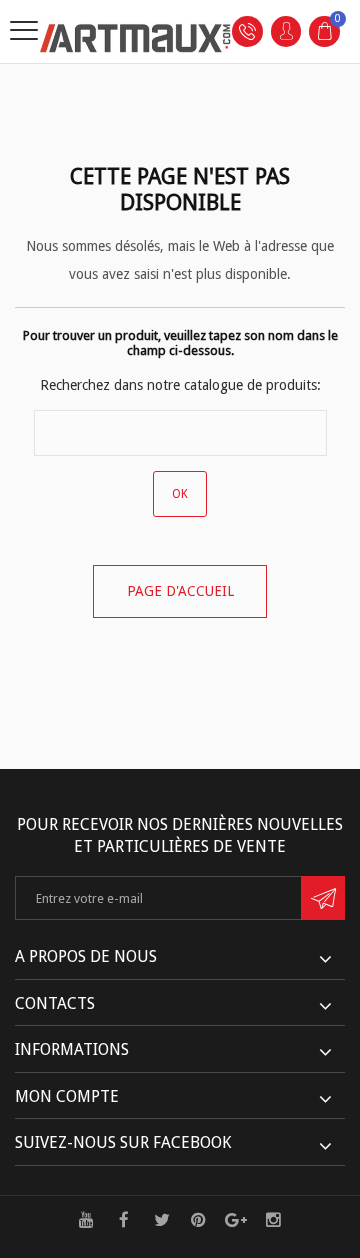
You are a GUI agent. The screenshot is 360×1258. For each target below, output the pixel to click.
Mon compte (67, 1096)
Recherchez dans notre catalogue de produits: (180, 385)
